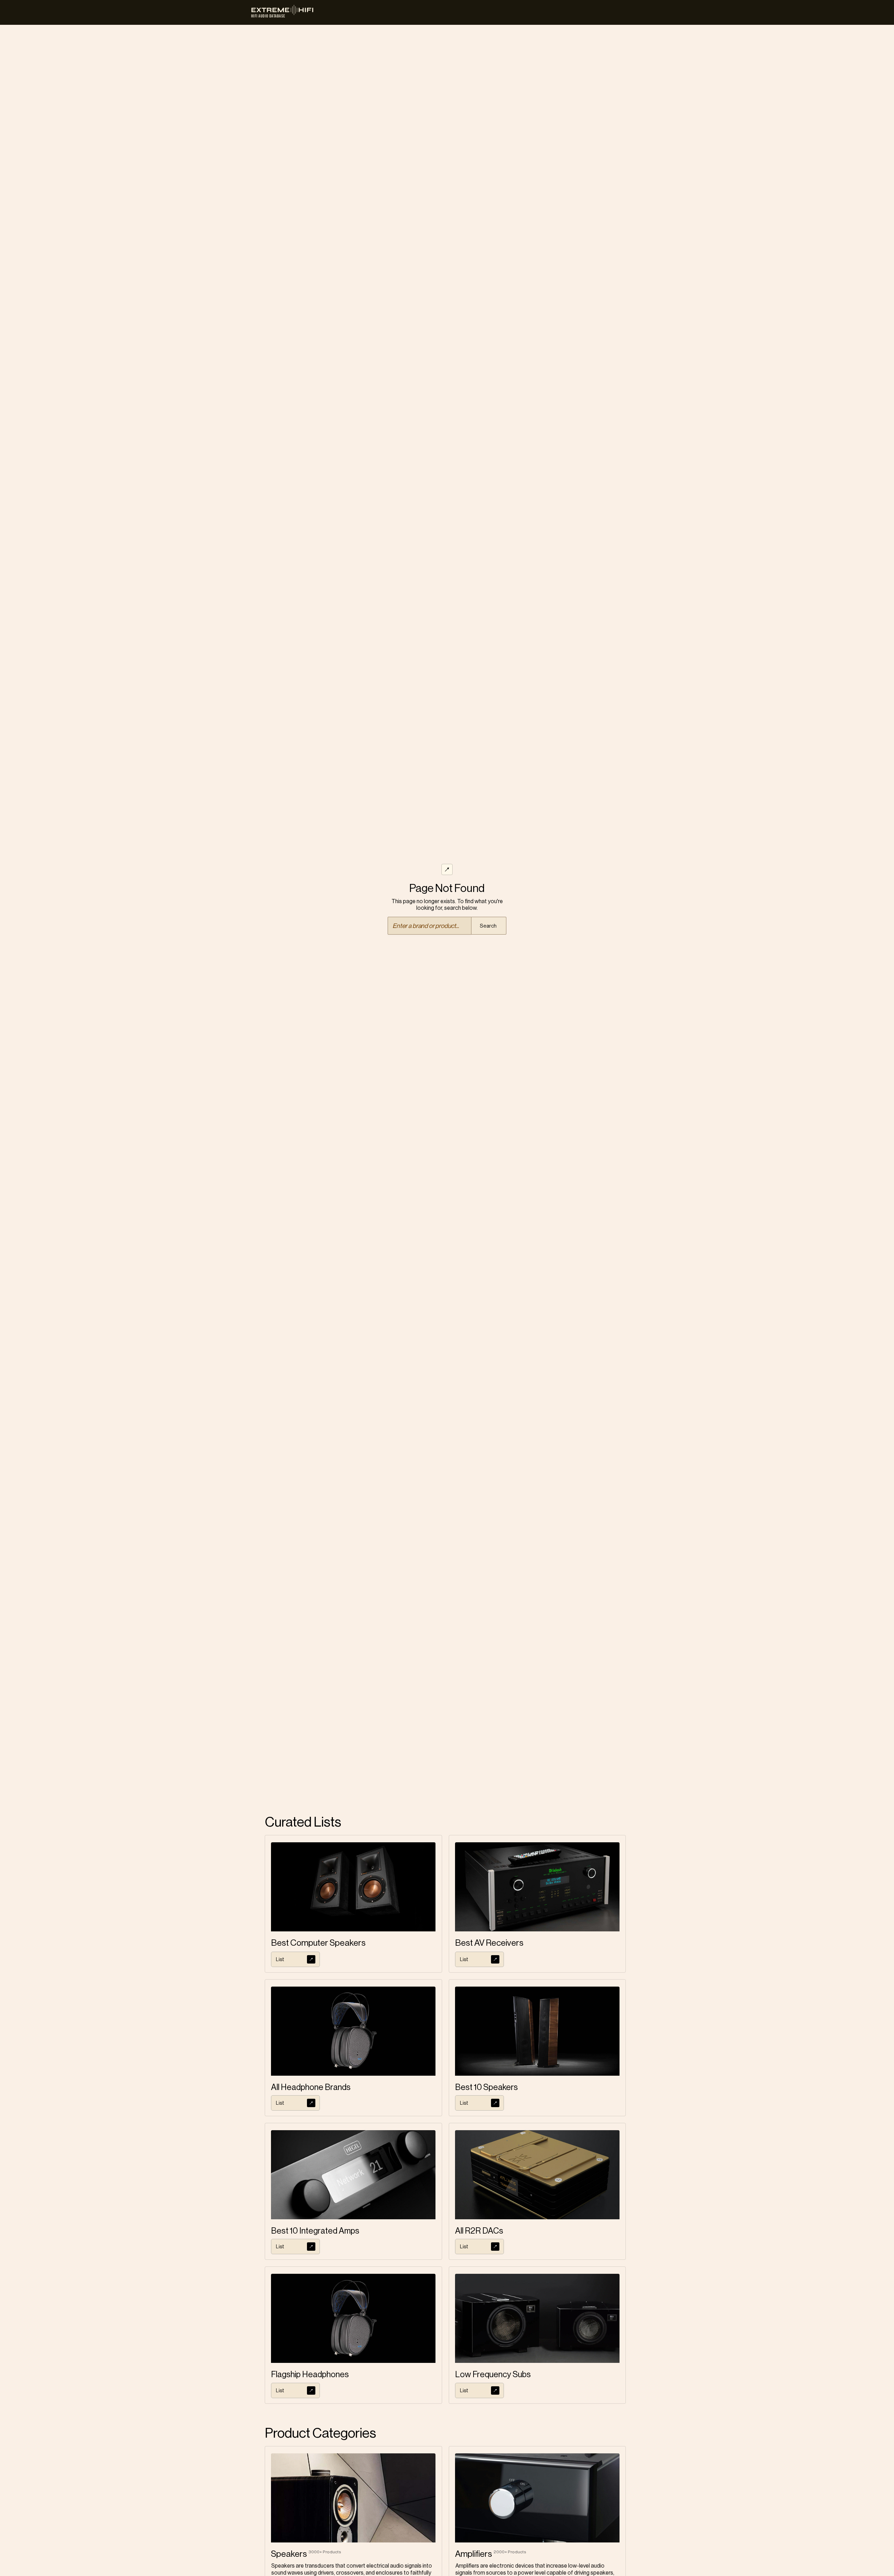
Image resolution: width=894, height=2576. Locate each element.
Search (488, 926)
